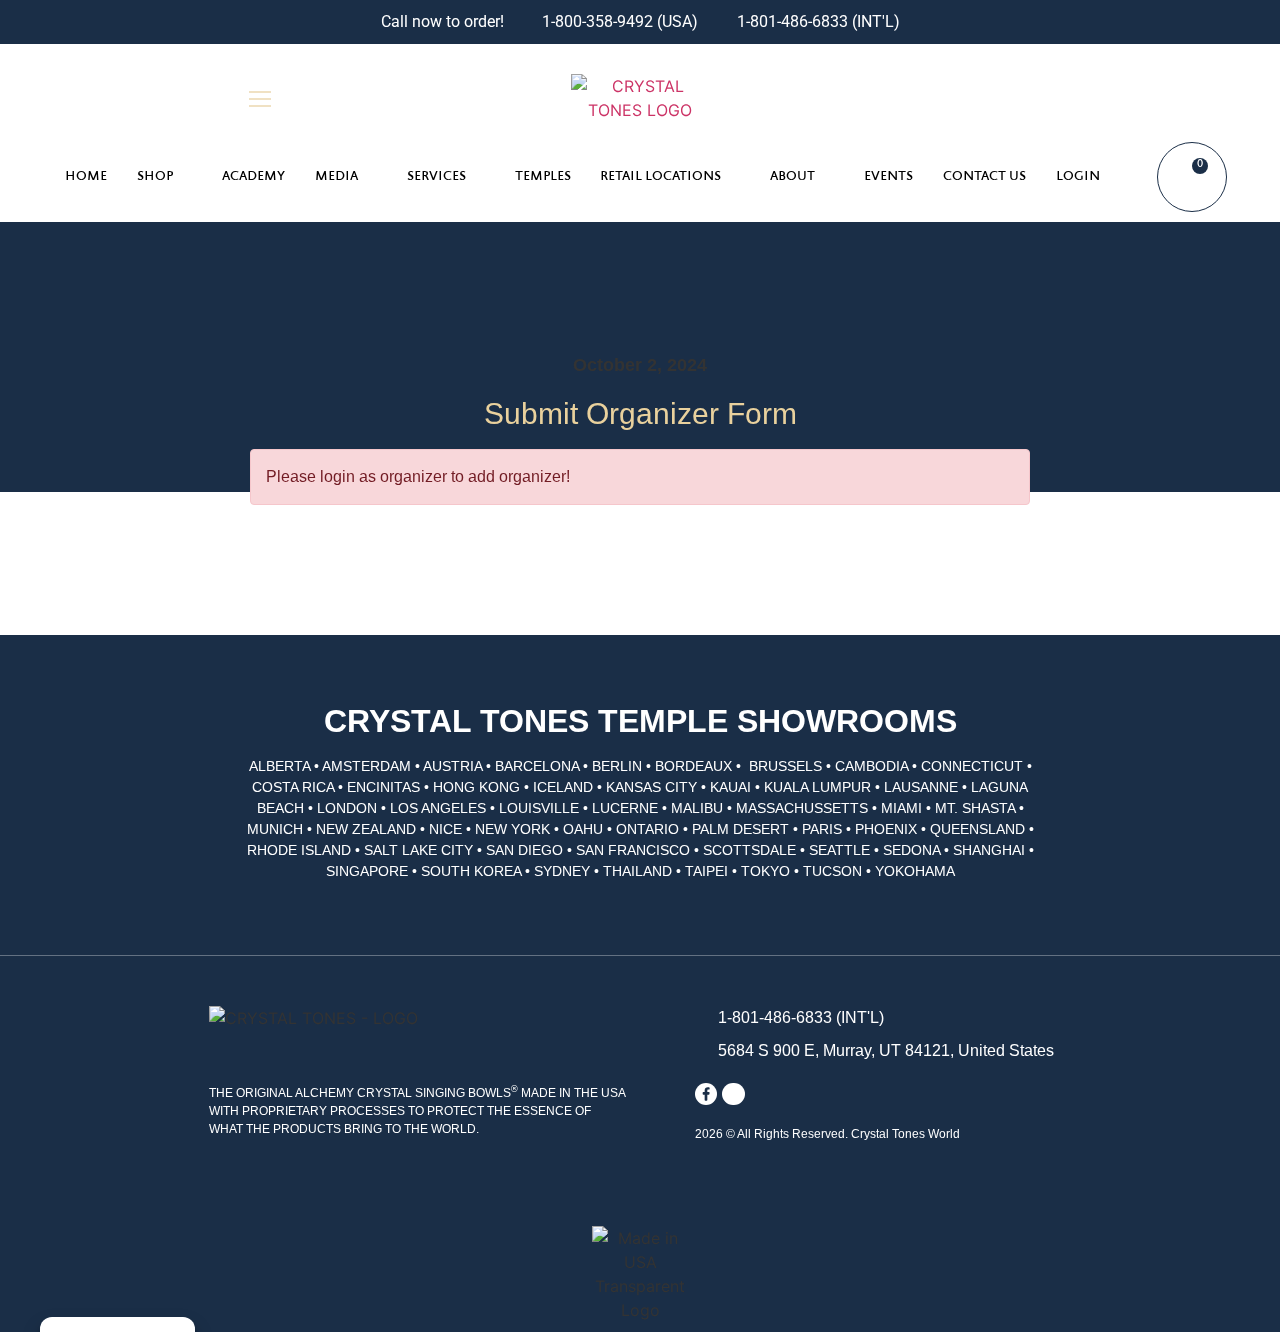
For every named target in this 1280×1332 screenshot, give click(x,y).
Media (336, 177)
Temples (543, 177)
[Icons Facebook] (706, 1094)
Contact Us (984, 177)
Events (888, 177)
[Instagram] (733, 1094)
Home (86, 177)
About (792, 177)
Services (436, 177)
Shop (155, 177)
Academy (253, 177)
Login (1078, 177)
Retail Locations (660, 177)
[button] (1019, 98)
